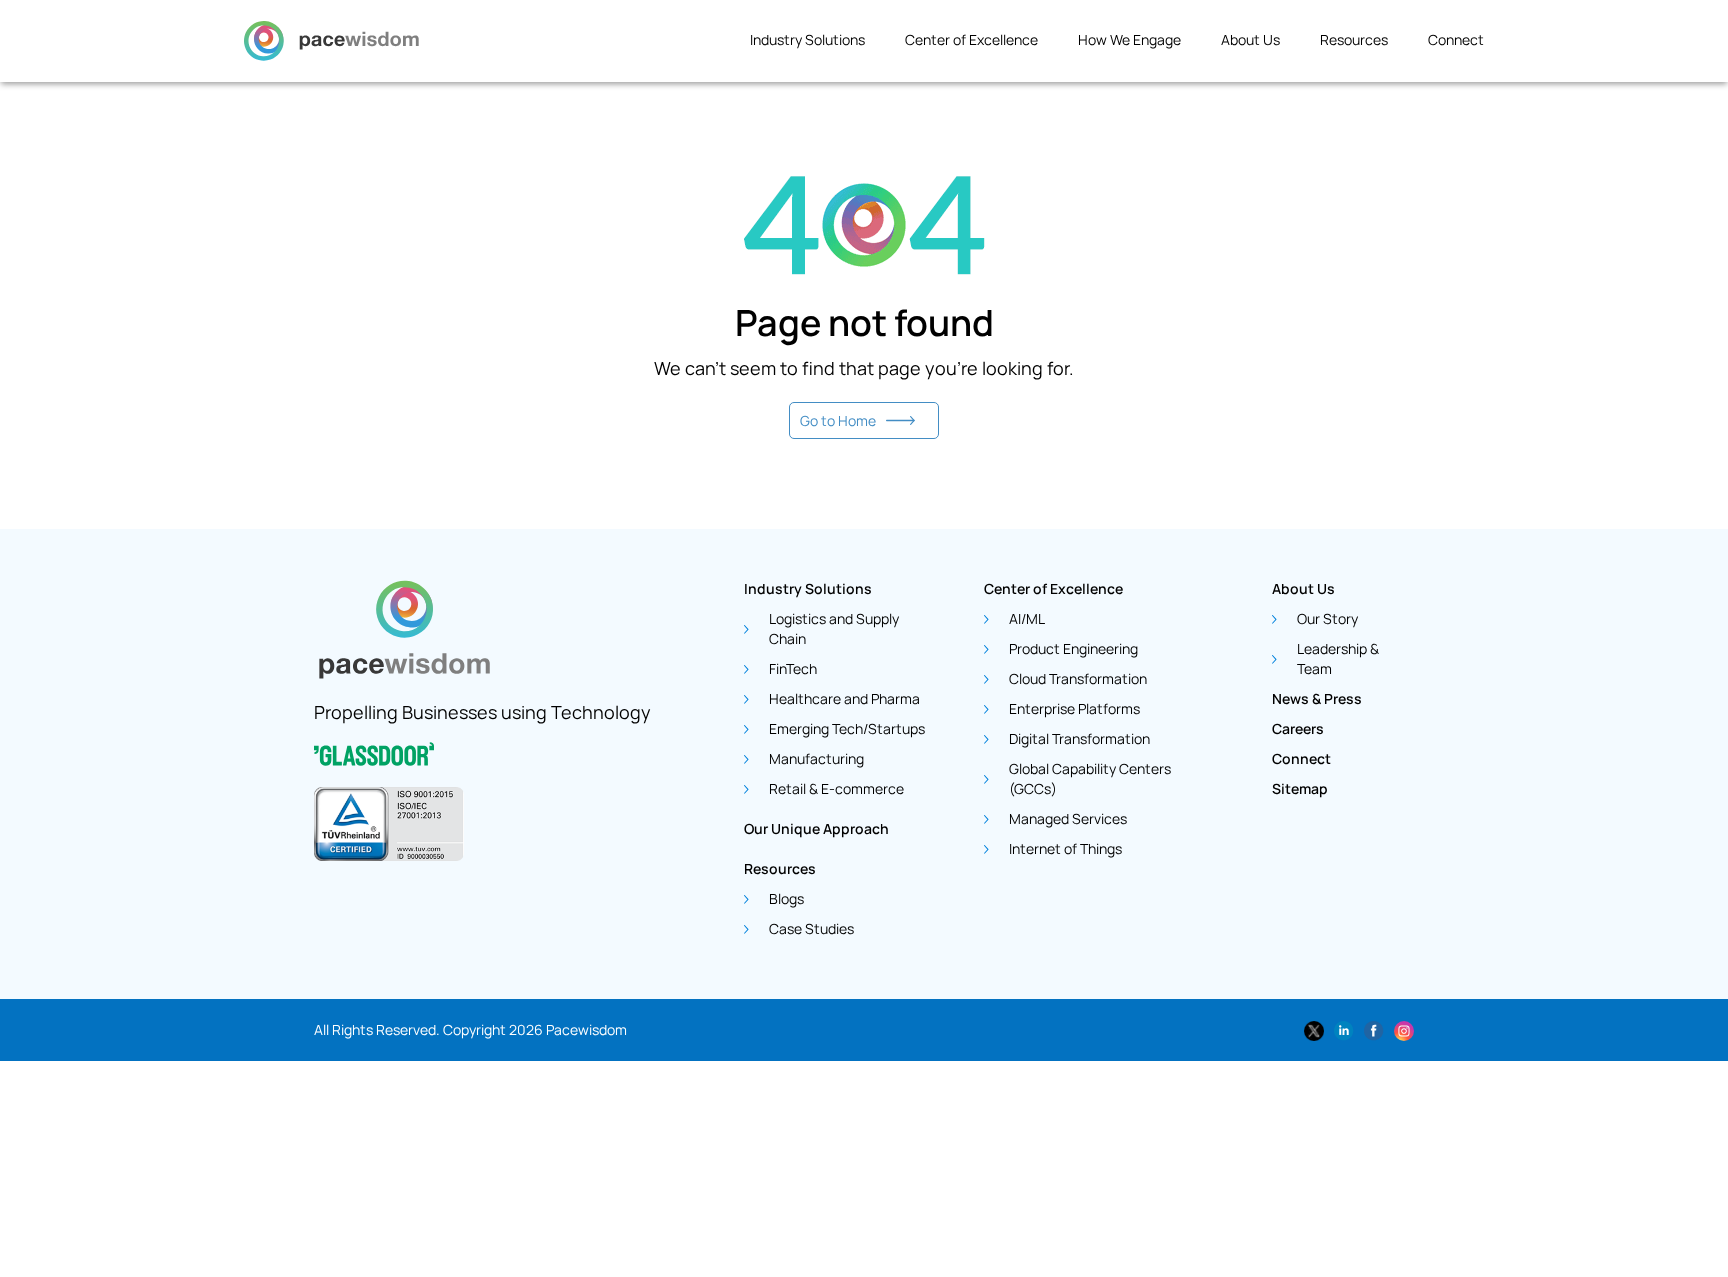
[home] (331, 46)
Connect (1456, 39)
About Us (1250, 39)
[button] (817, 46)
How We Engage (1129, 39)
